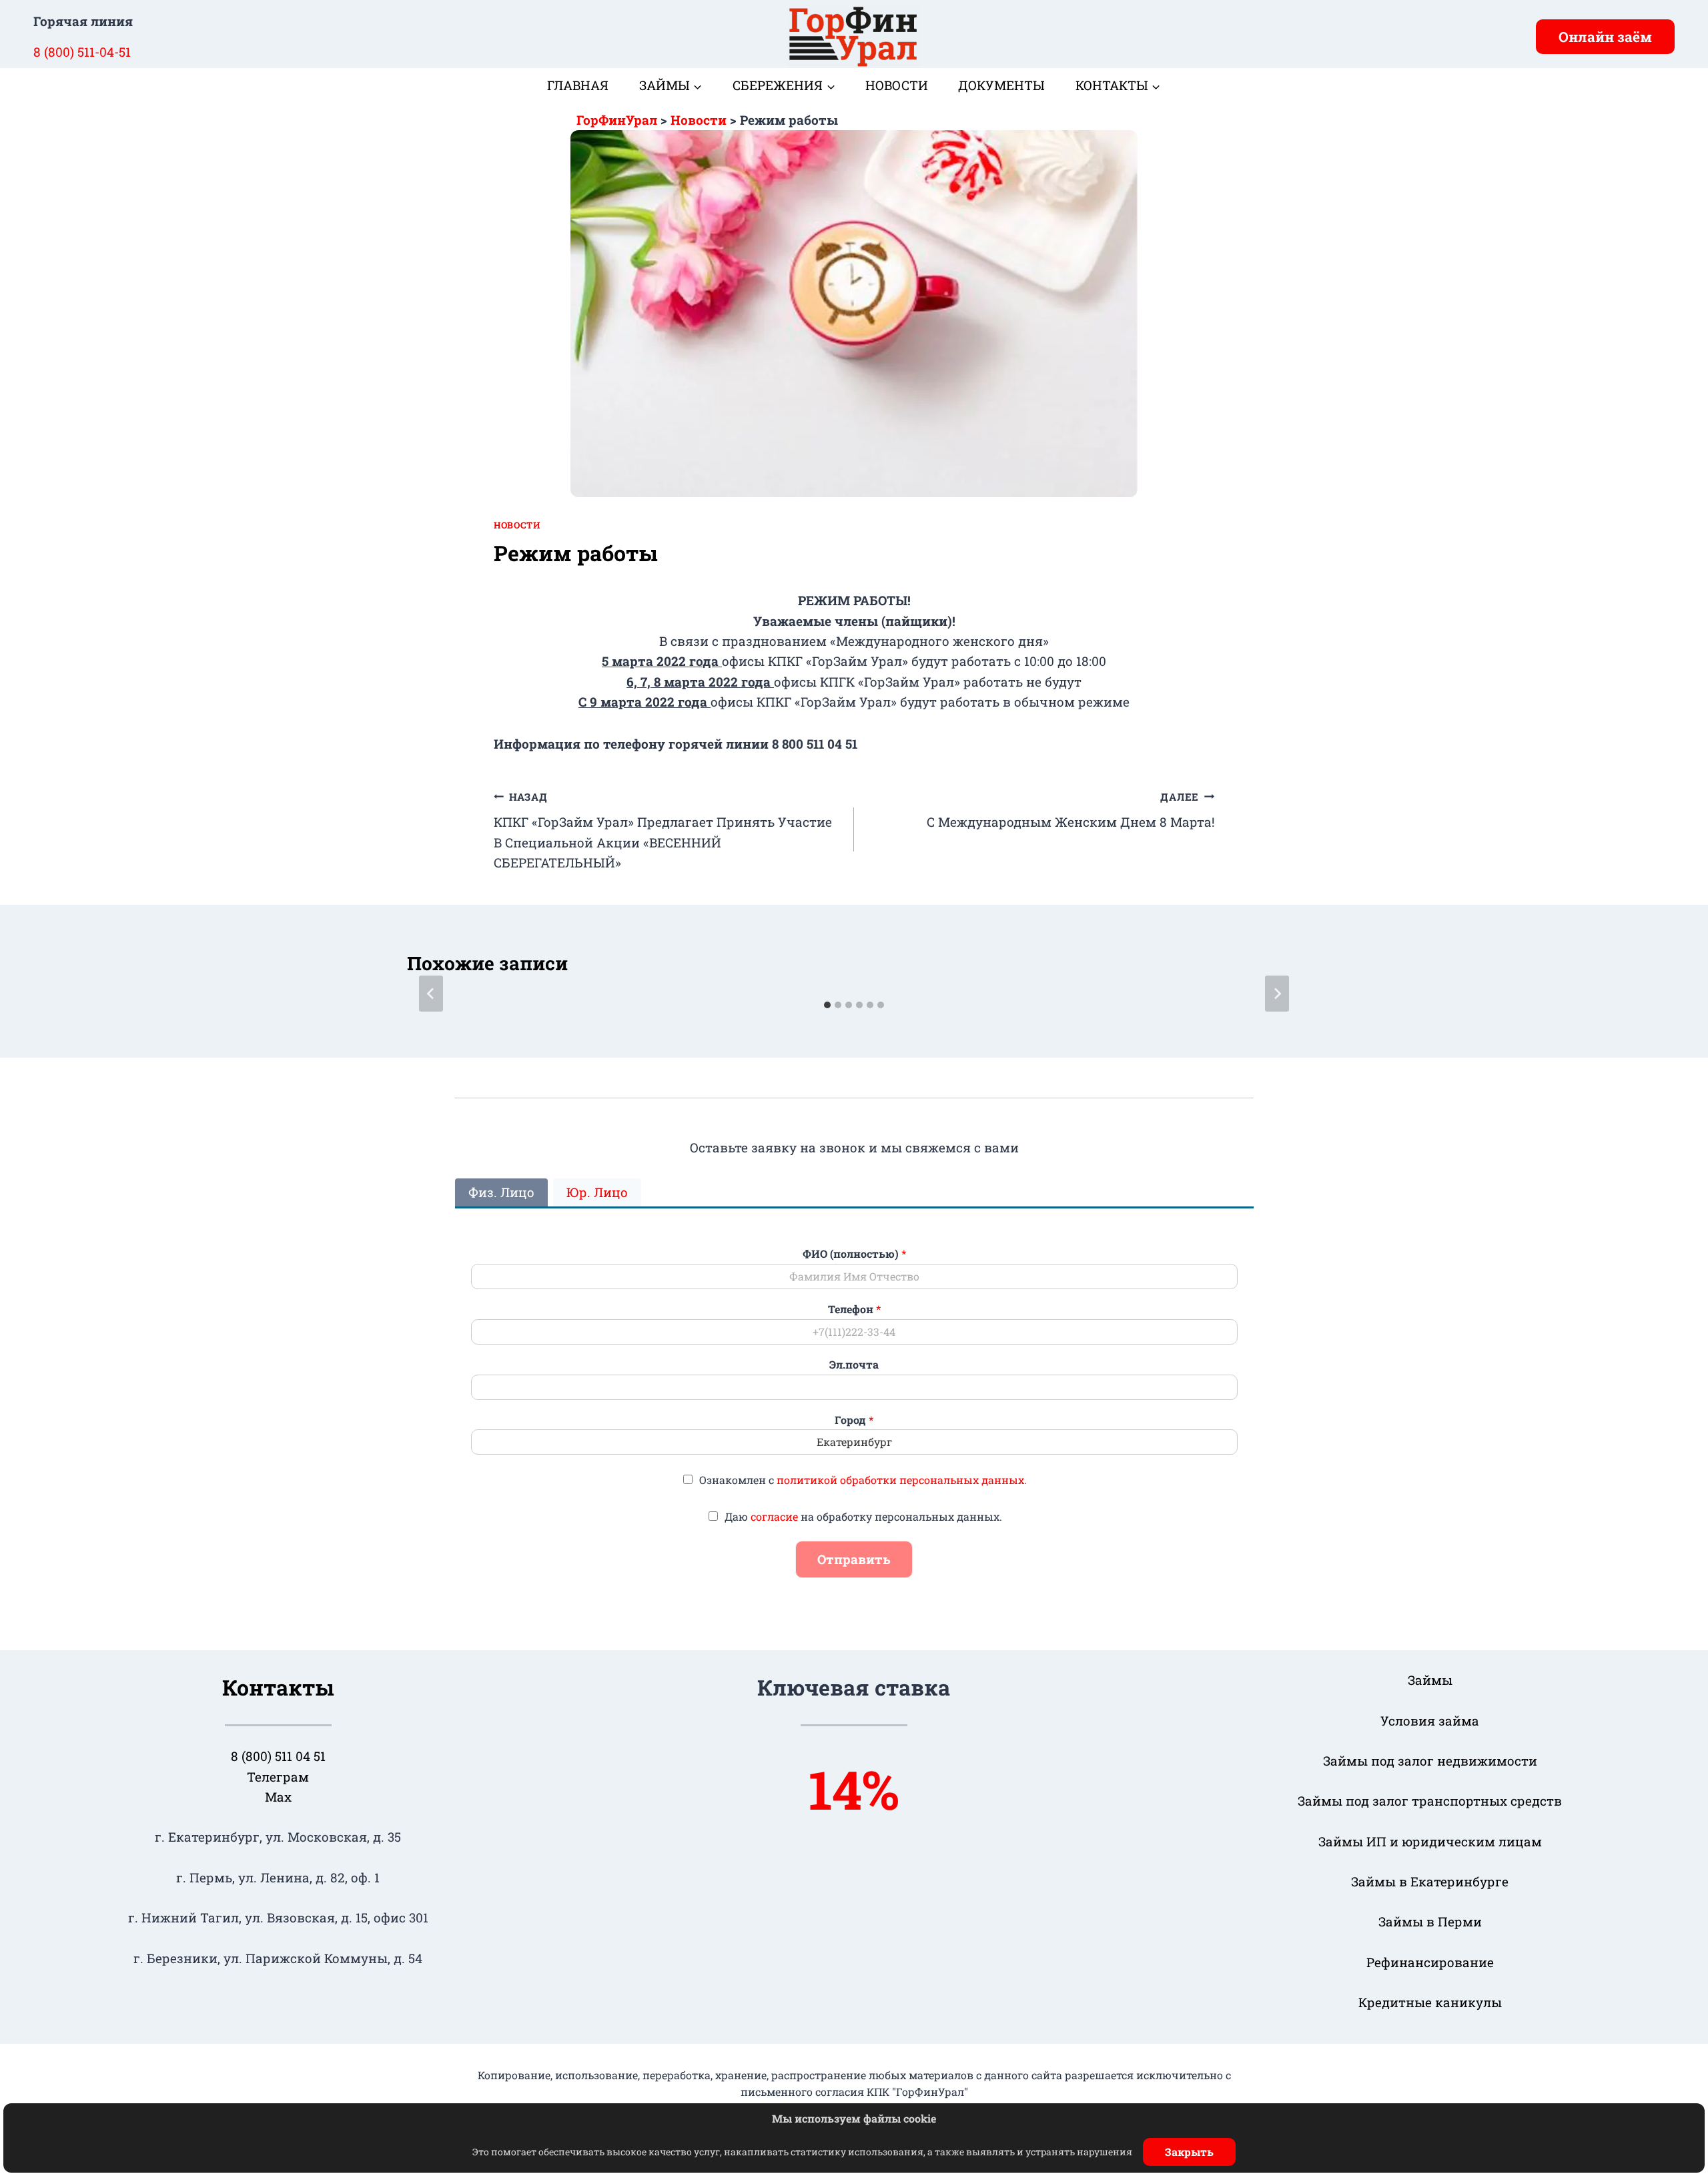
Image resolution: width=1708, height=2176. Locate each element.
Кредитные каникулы (1430, 2002)
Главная (578, 85)
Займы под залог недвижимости (1430, 1761)
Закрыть (1189, 2152)
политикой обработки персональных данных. (902, 1480)
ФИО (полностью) (854, 1254)
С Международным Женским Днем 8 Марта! (1071, 810)
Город (854, 1420)
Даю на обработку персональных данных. (863, 1516)
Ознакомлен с (863, 1480)
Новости (897, 85)
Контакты (278, 1687)
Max (278, 1797)
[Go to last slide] (431, 994)
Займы (1430, 1680)
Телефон (854, 1309)
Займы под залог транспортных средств (1430, 1801)
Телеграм (278, 1777)
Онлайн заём (1605, 37)
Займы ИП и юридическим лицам (1430, 1841)
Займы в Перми (1430, 1921)
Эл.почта (854, 1365)
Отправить (854, 1559)
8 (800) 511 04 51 (278, 1756)
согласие (774, 1516)
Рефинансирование (1430, 1962)
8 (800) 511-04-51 (82, 52)
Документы (1001, 85)
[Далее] (1277, 994)
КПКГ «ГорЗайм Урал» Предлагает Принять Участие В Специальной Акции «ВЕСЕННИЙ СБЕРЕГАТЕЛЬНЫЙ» (663, 831)
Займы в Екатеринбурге (1430, 1881)
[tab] (827, 1005)
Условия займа (1430, 1721)
